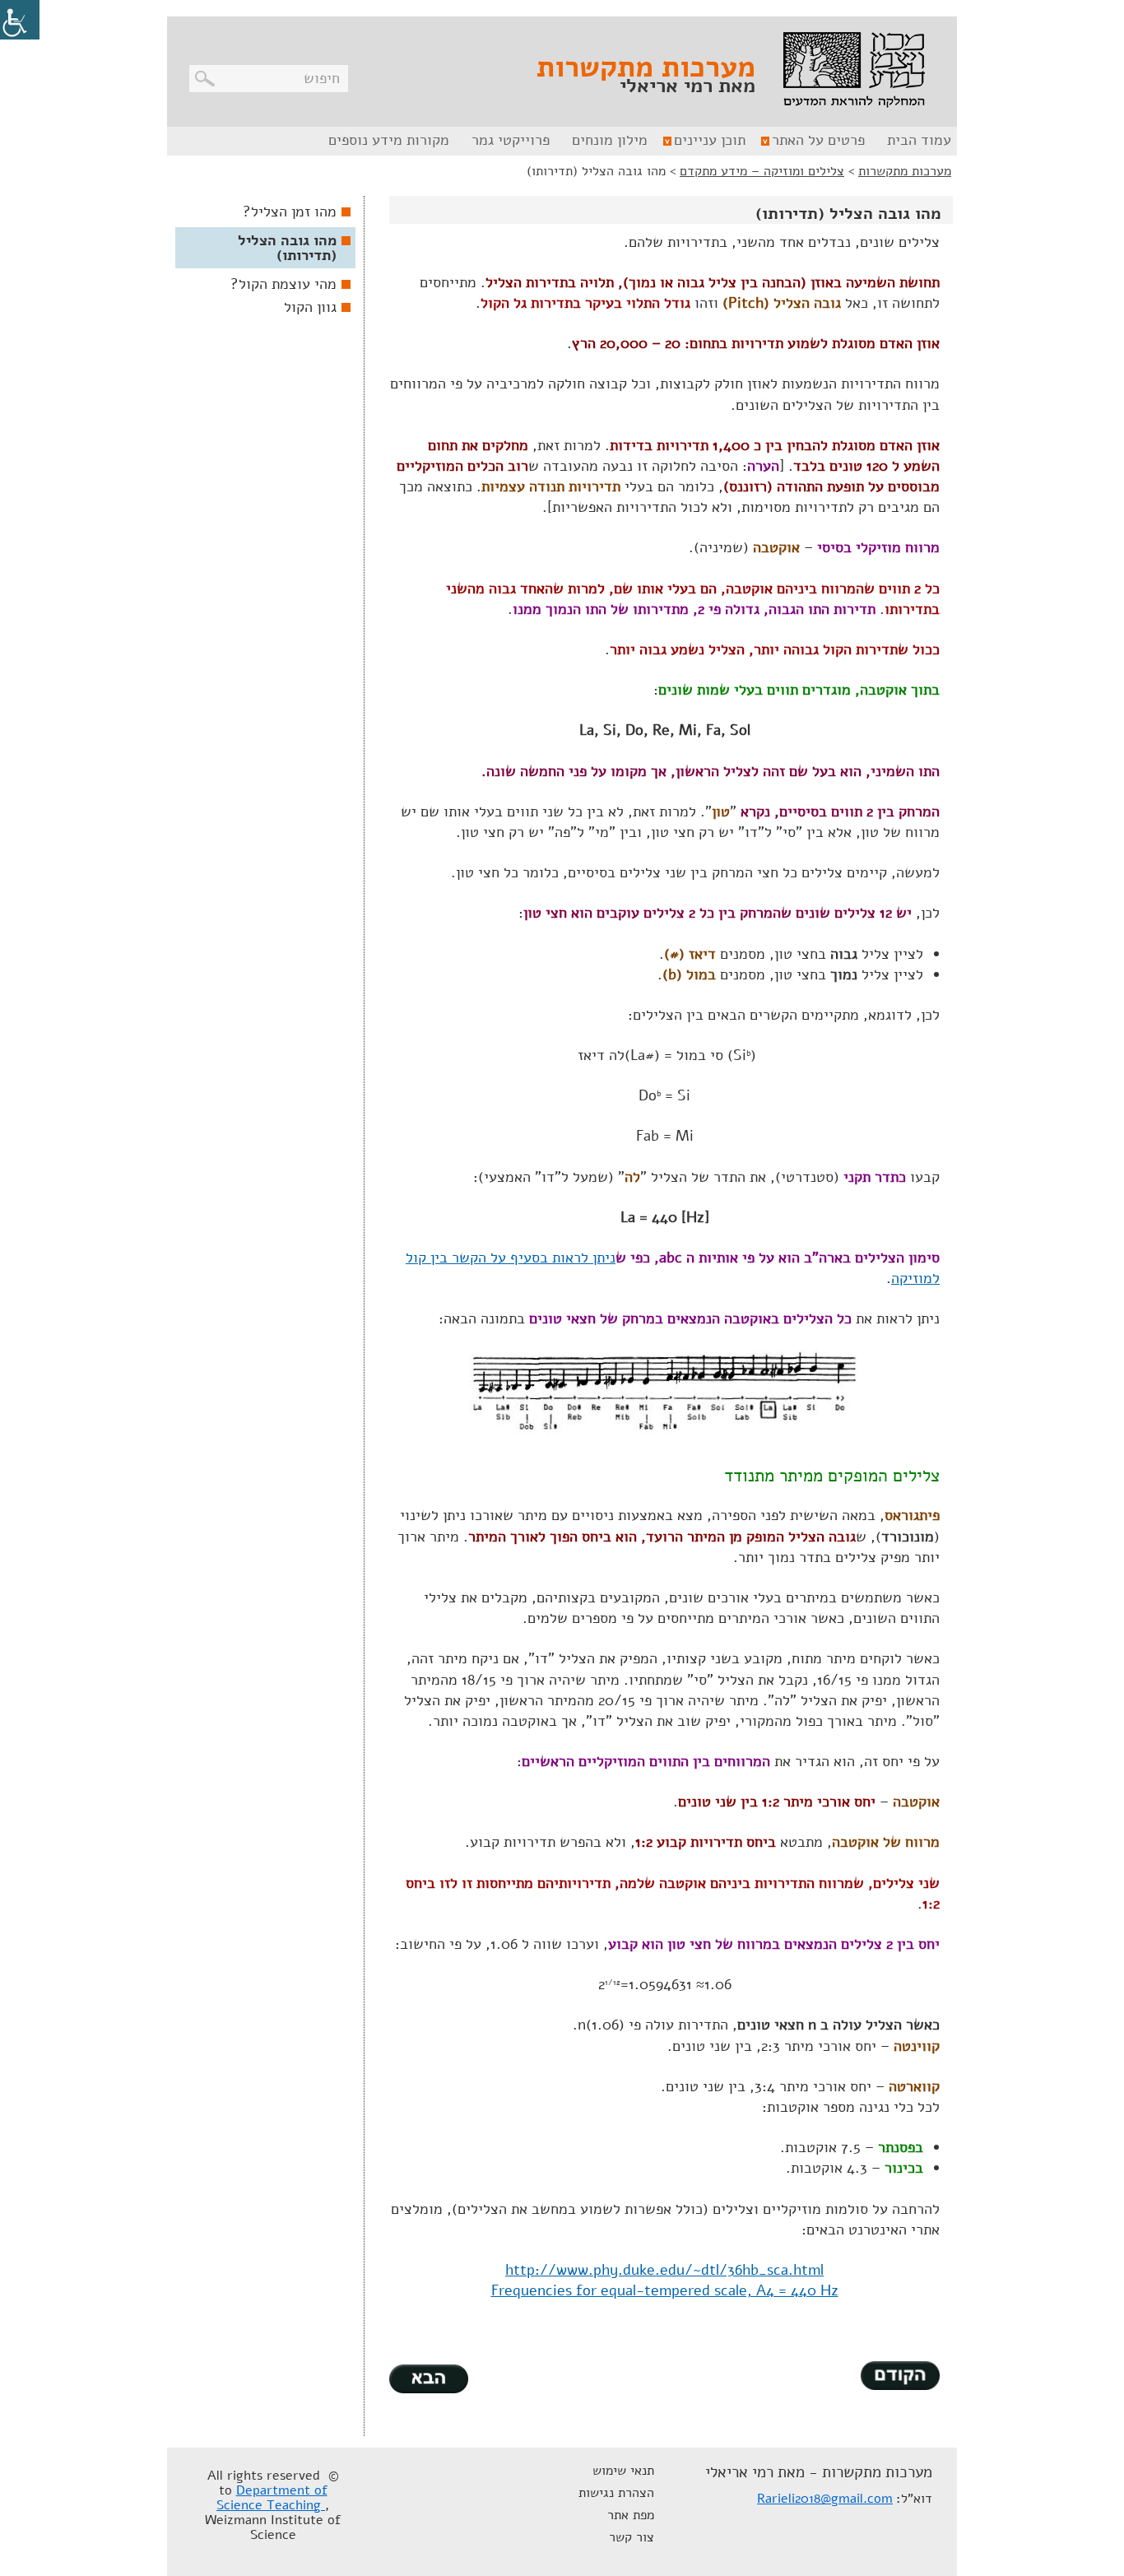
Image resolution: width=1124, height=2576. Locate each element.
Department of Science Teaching (272, 2498)
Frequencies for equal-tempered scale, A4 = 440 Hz (665, 2290)
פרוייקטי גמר (511, 140)
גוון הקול (310, 307)
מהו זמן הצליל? (290, 212)
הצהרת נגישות (616, 2493)
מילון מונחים (610, 140)
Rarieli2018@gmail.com (825, 2499)
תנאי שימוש (623, 2471)
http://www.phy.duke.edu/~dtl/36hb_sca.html (664, 2270)
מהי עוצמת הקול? (283, 284)
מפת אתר (631, 2515)
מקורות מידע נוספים (389, 140)
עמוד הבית (919, 140)
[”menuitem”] (917, 141)
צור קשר (632, 2537)
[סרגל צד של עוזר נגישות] (20, 20)
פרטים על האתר (818, 140)
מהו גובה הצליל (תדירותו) (287, 248)
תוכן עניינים (710, 140)
